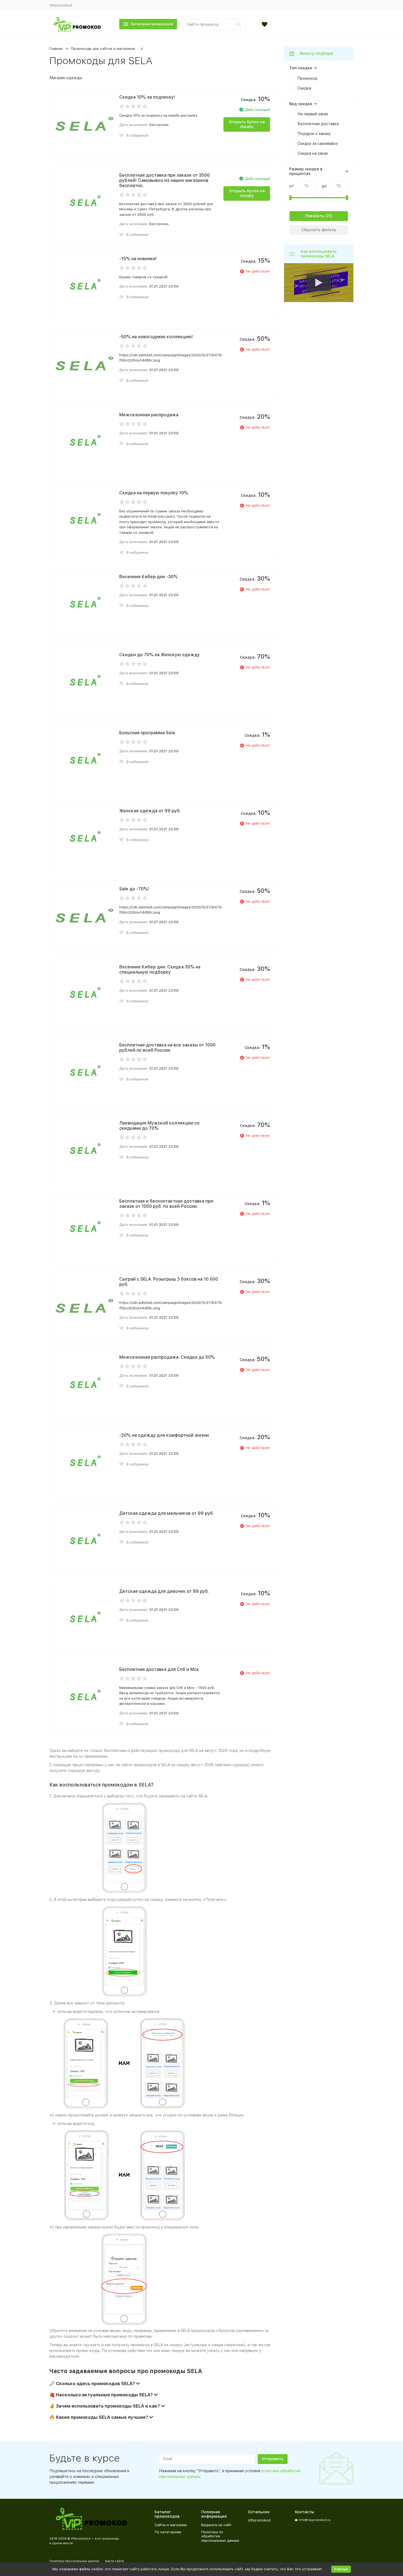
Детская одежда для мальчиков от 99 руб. (167, 1513)
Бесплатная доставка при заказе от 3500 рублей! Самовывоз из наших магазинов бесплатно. (164, 180)
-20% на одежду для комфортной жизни (164, 1435)
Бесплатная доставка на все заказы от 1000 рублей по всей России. (167, 1048)
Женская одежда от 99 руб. (150, 811)
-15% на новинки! (138, 259)
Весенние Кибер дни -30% (148, 577)
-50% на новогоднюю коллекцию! (156, 337)
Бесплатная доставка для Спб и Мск (159, 1669)
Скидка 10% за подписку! (147, 97)
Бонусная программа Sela (147, 733)
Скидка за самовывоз (318, 144)
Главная (56, 49)
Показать (315, 216)
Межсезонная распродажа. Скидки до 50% (167, 1357)
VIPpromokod (61, 5)
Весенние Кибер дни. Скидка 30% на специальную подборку (160, 969)
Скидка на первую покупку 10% (154, 493)
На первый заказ (313, 114)
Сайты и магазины (171, 2525)
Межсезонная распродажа (149, 415)
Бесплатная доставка (318, 124)
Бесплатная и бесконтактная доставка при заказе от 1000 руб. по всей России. (166, 1204)
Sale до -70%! (134, 889)
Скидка (304, 88)
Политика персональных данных (74, 2561)
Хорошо (341, 2569)
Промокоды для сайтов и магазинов (103, 49)
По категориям (168, 2532)
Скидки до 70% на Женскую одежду (160, 655)
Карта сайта (114, 2561)
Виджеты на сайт (216, 2525)
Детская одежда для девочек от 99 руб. (164, 1591)
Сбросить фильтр (319, 230)
